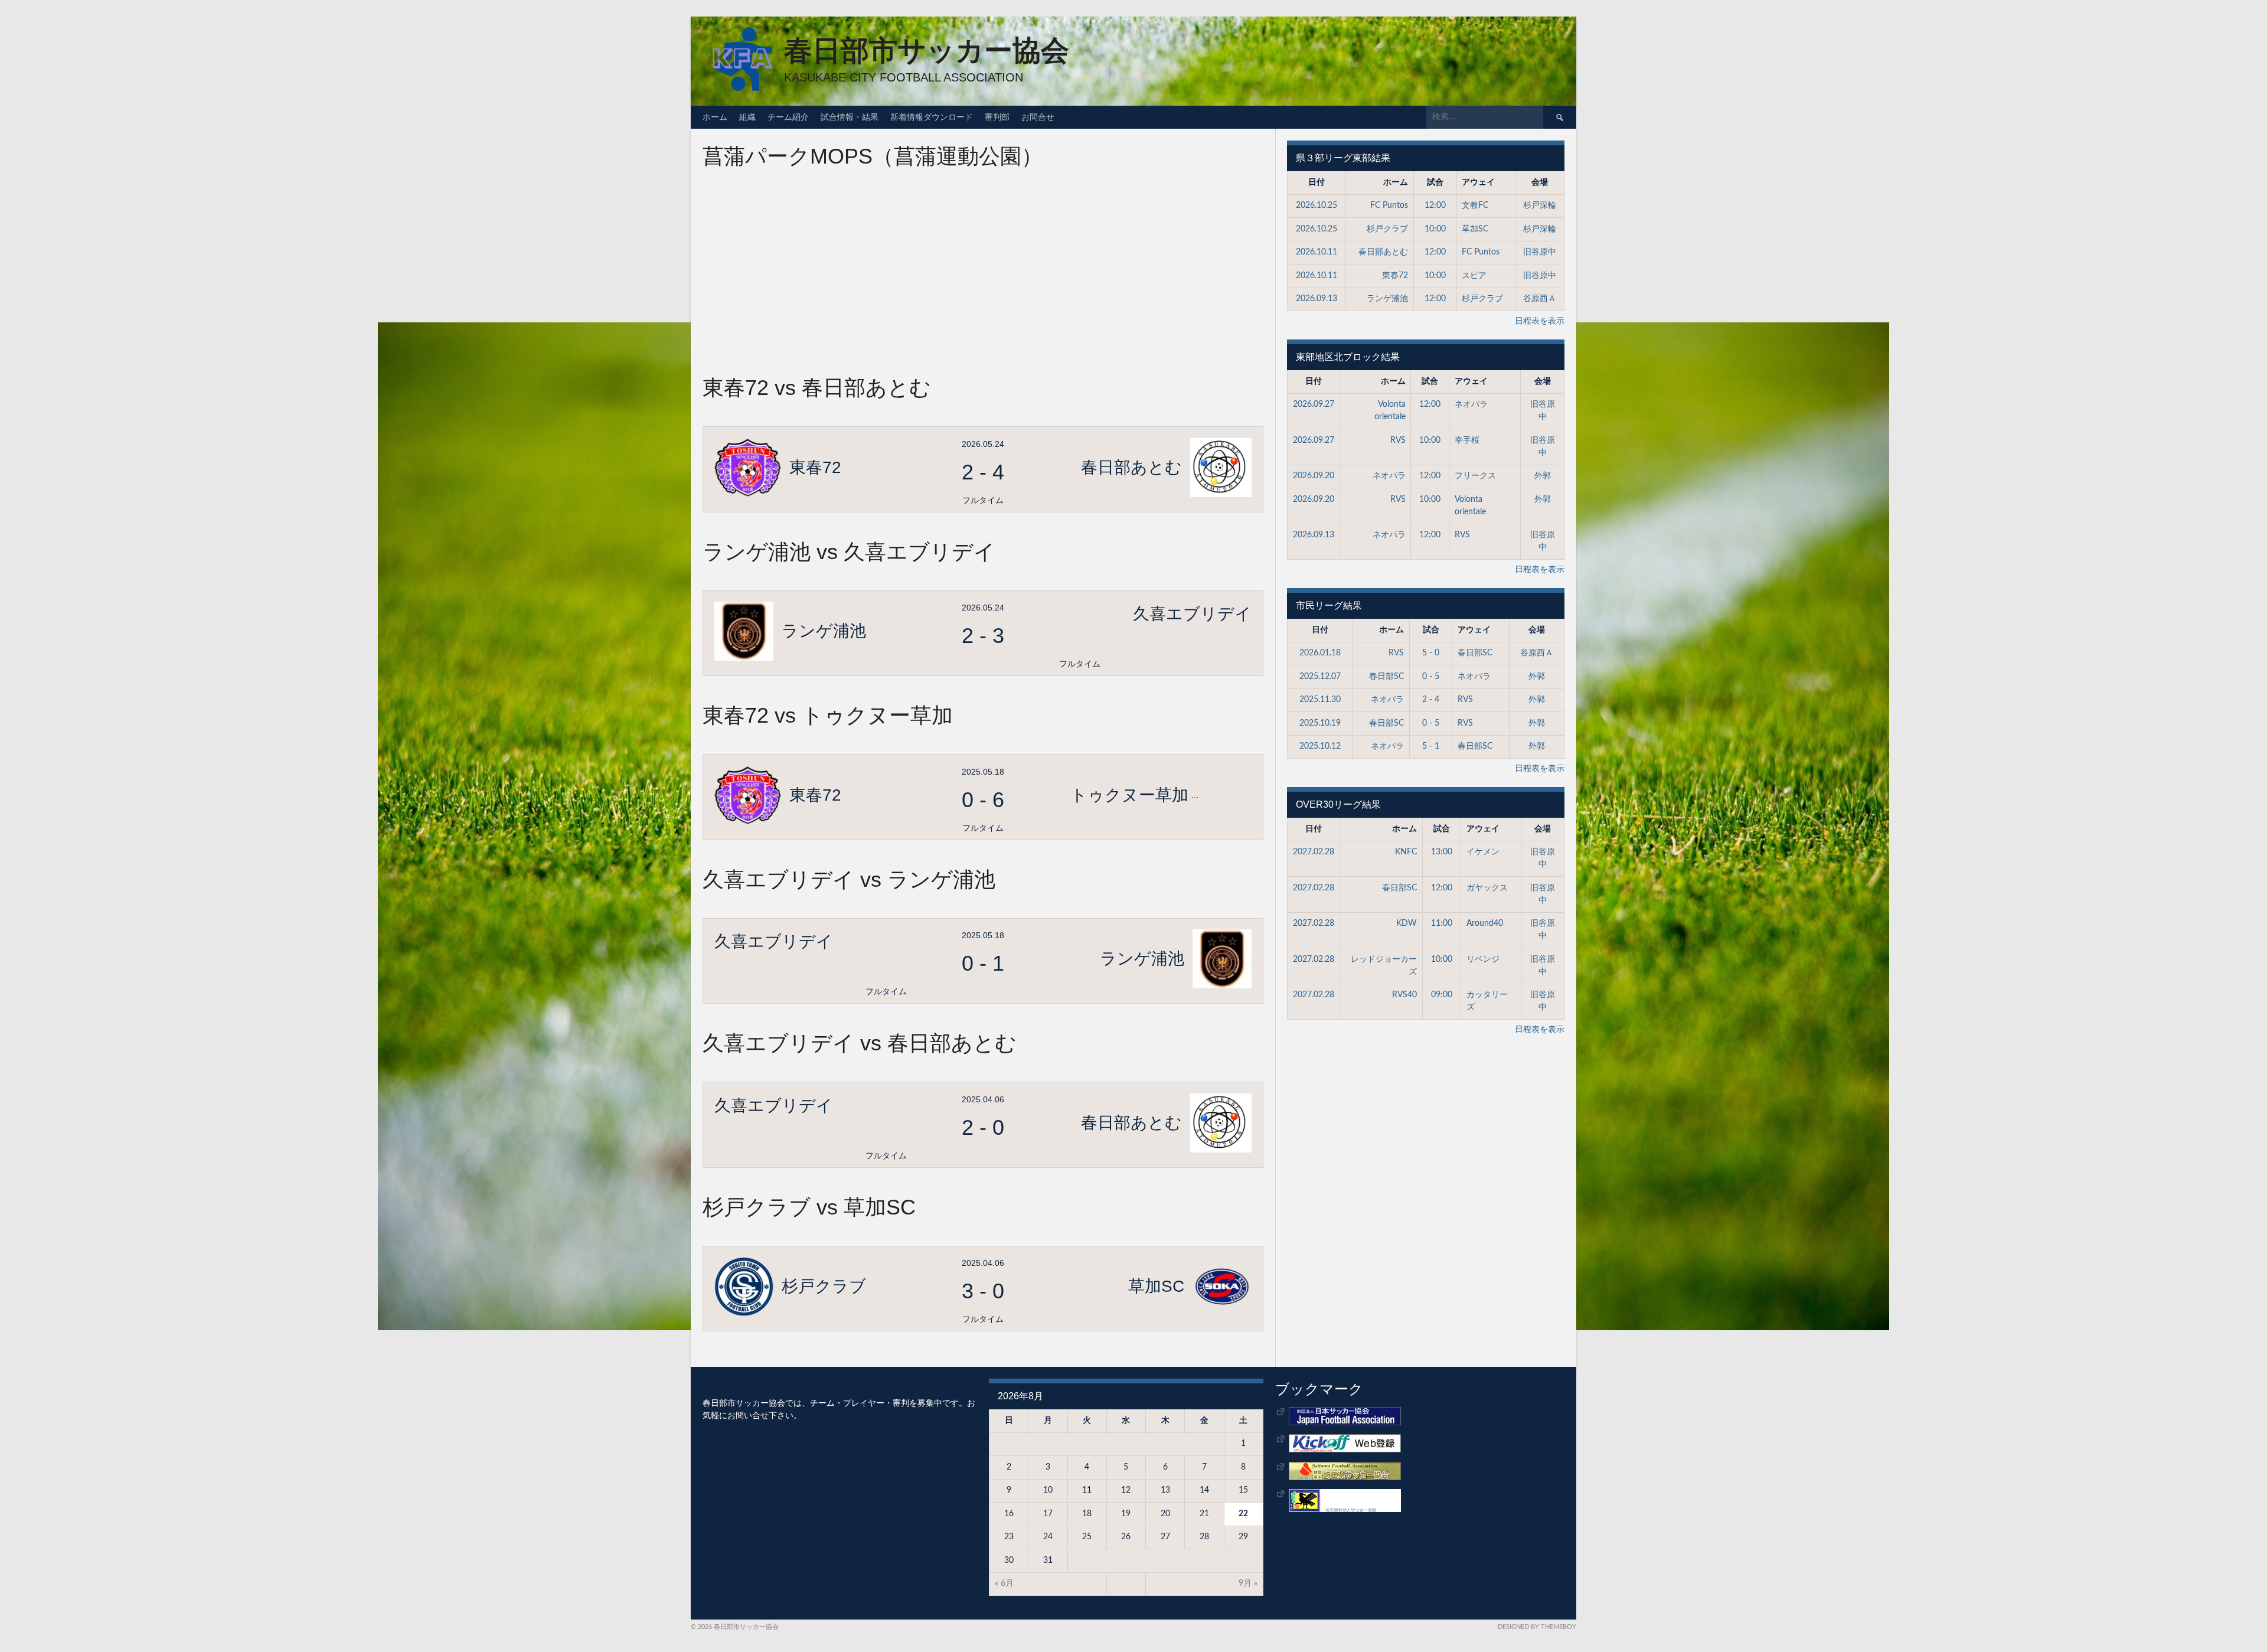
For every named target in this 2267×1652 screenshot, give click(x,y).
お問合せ (1038, 117)
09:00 (1442, 995)
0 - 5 (1431, 677)
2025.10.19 (1320, 723)
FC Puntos (1389, 205)
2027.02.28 (1314, 852)
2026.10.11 (1317, 252)
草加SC (1475, 229)
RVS (1398, 440)
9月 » (1248, 1584)
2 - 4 (1431, 700)
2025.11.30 (1320, 700)
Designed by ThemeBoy (1537, 1627)
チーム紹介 (788, 117)
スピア (1474, 276)
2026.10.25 (1317, 205)
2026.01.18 (1320, 653)
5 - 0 (1431, 653)
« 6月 (1004, 1584)
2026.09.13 (1317, 299)
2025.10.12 (1320, 746)
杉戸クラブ (1387, 229)
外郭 (1543, 476)
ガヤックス (1487, 888)
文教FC (1475, 205)
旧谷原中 (1540, 252)
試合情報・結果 (850, 117)
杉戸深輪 (1540, 205)
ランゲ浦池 (1387, 299)
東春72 (1395, 276)
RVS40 (1404, 995)
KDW (1407, 923)
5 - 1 (1431, 746)
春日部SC (1475, 653)
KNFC (1406, 852)
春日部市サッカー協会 (927, 50)
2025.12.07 (1320, 677)
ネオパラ (1471, 404)
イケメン (1483, 852)
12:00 (1435, 205)
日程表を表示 (1540, 321)
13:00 (1442, 852)
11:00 (1442, 923)
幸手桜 (1467, 440)
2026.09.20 (1314, 476)
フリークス (1475, 476)
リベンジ (1483, 959)
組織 (747, 117)
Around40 (1485, 923)
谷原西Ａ (1540, 299)
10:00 (1435, 229)
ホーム (715, 117)
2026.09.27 (1314, 404)
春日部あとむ (1383, 252)
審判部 (997, 117)
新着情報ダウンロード (932, 117)
